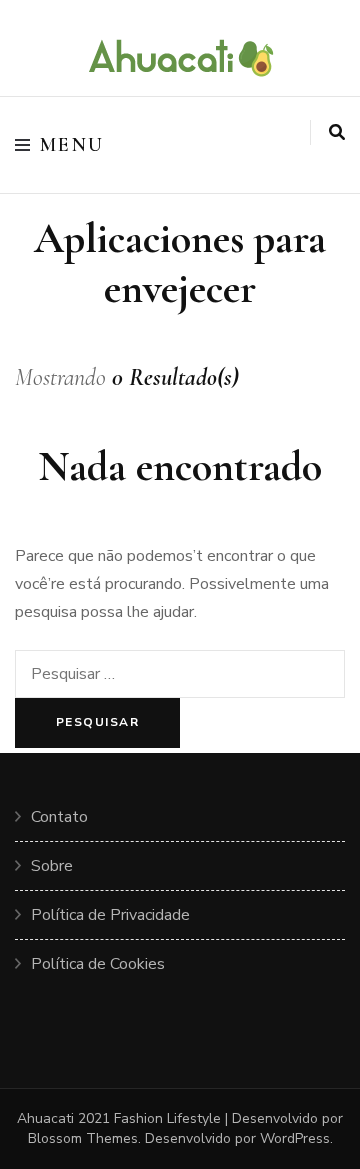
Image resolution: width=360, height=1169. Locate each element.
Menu (72, 145)
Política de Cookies (98, 964)
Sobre (52, 866)
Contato (59, 817)
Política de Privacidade (110, 915)
